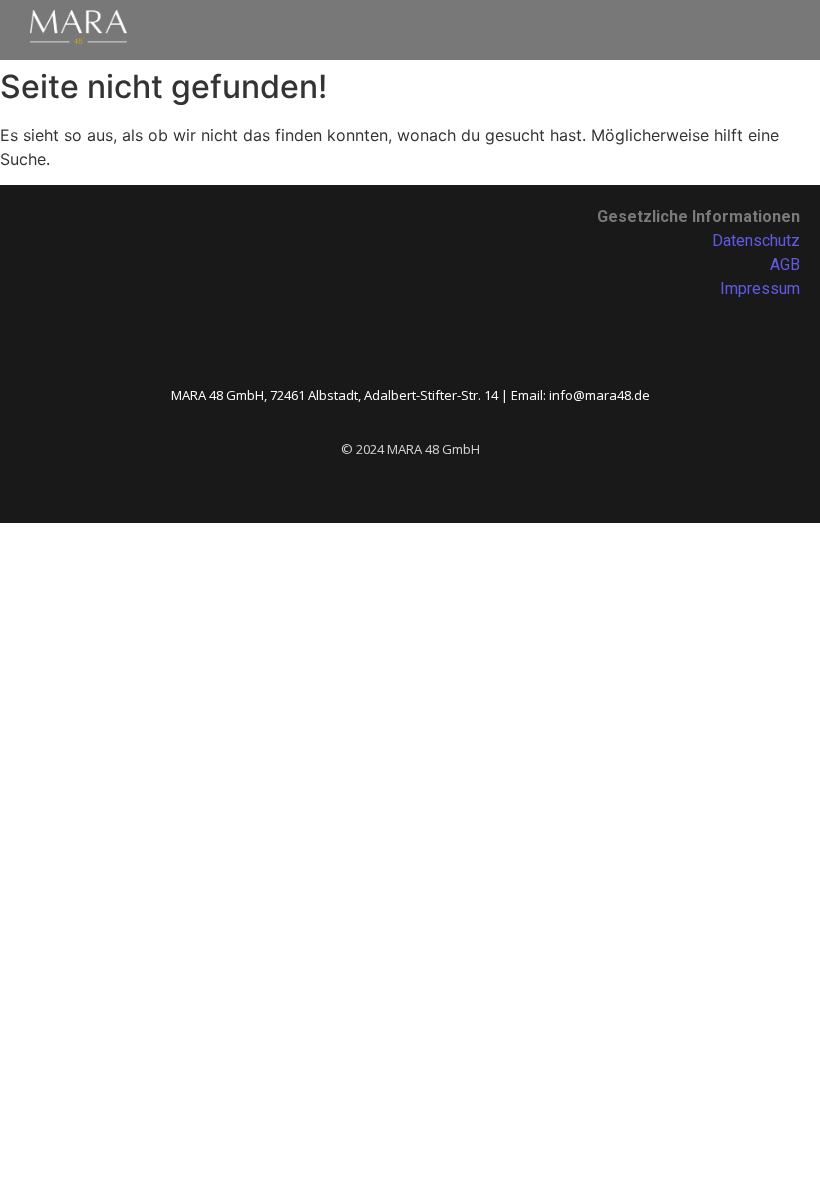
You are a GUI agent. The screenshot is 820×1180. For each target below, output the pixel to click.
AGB (785, 264)
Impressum (760, 288)
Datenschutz (756, 240)
